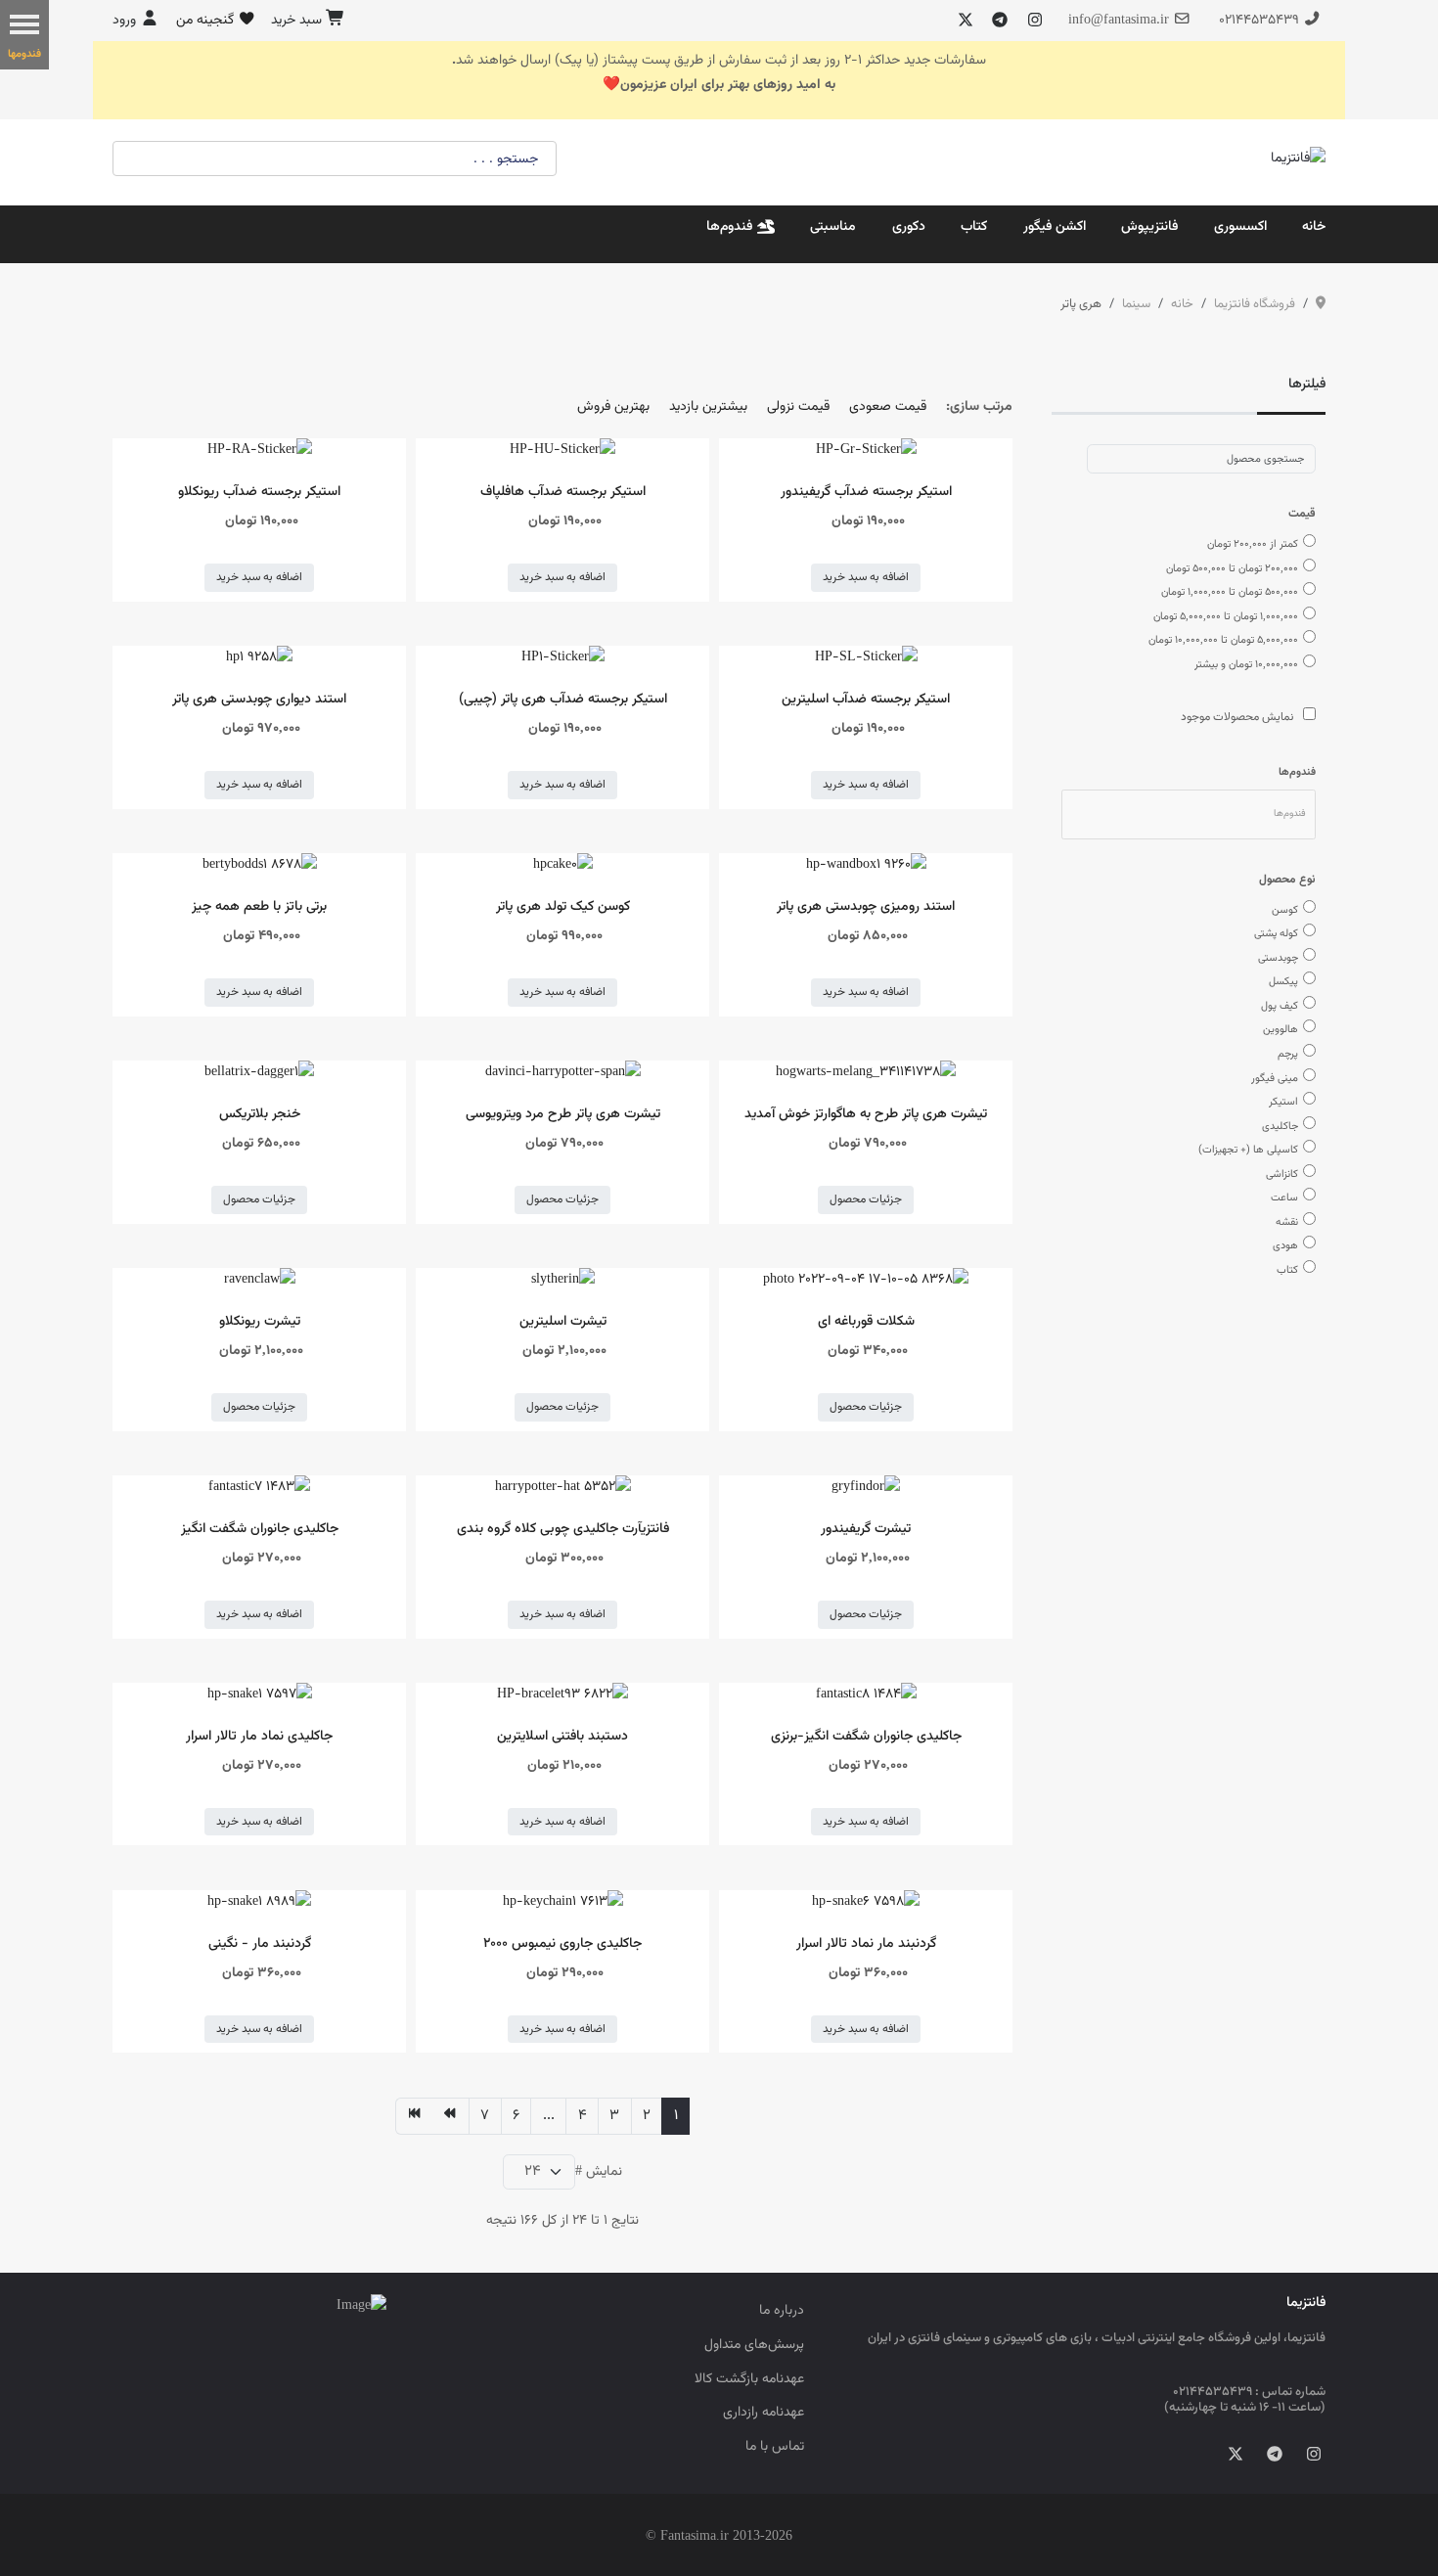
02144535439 (1259, 20)
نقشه (1287, 1222)
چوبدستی (1278, 958)
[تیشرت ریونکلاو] (260, 1280)
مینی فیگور (1275, 1078)
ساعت (1284, 1198)
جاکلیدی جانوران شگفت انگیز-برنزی (866, 1736)
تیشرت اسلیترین (563, 1321)
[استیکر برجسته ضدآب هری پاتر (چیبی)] (563, 658)
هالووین (1281, 1029)
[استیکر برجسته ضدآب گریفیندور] (866, 451)
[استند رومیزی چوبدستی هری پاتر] (866, 865)
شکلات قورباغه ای (866, 1321)
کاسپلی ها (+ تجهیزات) (1248, 1150)
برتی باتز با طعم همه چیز (259, 906)
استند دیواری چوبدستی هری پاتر (259, 699)
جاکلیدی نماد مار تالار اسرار (259, 1736)
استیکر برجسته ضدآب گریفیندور (866, 492)
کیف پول (1280, 1006)
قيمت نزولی (798, 407)
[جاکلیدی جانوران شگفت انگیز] (259, 1488)
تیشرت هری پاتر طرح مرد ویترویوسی (563, 1114)
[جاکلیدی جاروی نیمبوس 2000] (563, 1902)
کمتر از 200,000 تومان (1253, 544)
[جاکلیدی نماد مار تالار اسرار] (260, 1695)
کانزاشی (1282, 1174)
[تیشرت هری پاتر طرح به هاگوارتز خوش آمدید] (866, 1073)
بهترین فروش (613, 407)
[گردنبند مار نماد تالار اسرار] (866, 1902)
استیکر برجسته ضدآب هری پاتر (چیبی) (563, 699)
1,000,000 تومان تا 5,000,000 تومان (1226, 616)
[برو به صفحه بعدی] (450, 2116)
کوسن (1285, 910)
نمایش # (599, 2171)
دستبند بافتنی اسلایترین (562, 1736)
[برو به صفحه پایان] (414, 2116)
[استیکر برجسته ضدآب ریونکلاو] (260, 451)
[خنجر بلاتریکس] (259, 1073)
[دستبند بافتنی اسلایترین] (562, 1695)
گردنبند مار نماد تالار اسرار (866, 1943)
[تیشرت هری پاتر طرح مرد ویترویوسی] (563, 1073)
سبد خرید (298, 20)
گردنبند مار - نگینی (260, 1943)
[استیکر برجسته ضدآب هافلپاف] (562, 451)
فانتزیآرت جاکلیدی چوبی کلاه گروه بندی (563, 1529)
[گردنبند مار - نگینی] (259, 1902)
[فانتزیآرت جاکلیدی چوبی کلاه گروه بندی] (563, 1488)
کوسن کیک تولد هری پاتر (563, 906)
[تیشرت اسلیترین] (563, 1280)
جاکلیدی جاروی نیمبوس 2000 (562, 1943)
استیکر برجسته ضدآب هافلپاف (563, 492)
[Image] (249, 2307)
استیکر (1283, 1102)
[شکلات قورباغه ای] (866, 1280)
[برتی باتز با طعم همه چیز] (260, 865)
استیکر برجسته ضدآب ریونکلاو (259, 492)
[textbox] (1290, 814)
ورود (126, 20)
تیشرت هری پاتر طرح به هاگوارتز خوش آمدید (866, 1114)
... (549, 2116)
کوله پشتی (1276, 933)
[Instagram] (1035, 22)
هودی (1285, 1245)
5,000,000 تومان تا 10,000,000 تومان (1223, 640)
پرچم (1288, 1054)
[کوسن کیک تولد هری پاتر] (563, 865)
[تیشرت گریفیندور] (866, 1488)
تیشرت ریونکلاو (260, 1321)
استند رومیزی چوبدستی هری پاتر (866, 906)
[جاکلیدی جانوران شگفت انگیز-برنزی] (866, 1695)
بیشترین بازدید (708, 407)
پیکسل (1283, 981)
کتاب (1287, 1270)
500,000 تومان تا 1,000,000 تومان (1230, 592)
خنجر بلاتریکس (260, 1114)
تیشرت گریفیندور (866, 1529)
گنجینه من (207, 20)
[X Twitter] (966, 22)
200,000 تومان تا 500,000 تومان (1232, 568)
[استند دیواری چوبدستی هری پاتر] (259, 658)
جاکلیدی (1280, 1126)
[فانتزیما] (1298, 159)
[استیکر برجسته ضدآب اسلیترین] (866, 658)
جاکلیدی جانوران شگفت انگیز (260, 1529)
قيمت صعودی (888, 407)
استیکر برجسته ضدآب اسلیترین (866, 699)
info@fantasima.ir (1119, 20)
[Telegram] (1000, 22)
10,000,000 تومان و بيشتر (1246, 664)
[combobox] (1201, 459)
